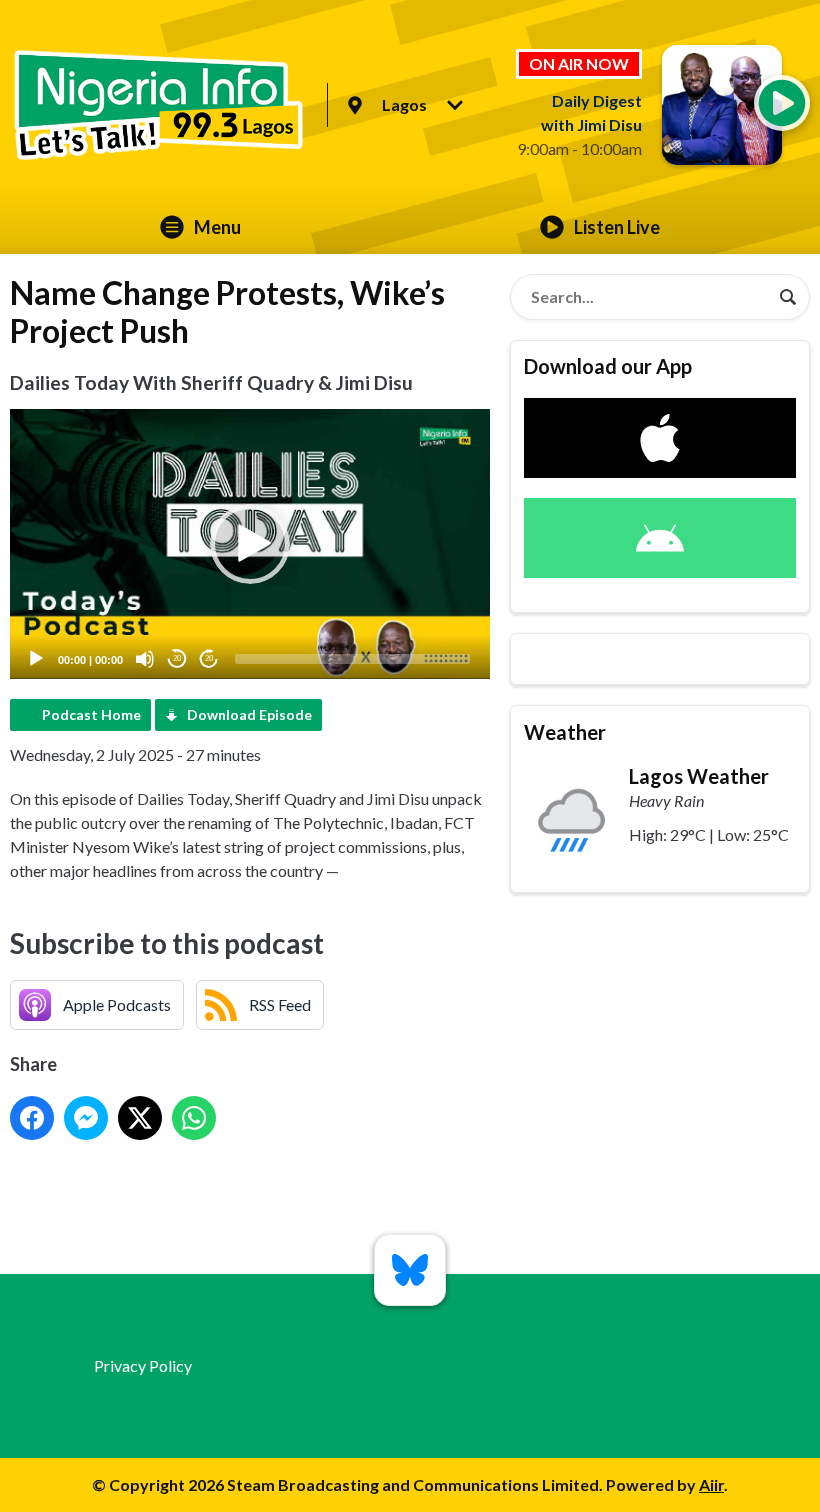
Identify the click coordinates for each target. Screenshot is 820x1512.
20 (177, 658)
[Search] (788, 297)
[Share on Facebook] (32, 1118)
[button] (250, 544)
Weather (565, 732)
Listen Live (617, 227)
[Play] (36, 659)
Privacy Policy (143, 1365)
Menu (217, 227)
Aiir (711, 1484)
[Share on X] (140, 1118)
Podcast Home (91, 714)
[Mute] (145, 659)
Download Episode (249, 714)
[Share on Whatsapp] (194, 1118)
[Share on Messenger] (86, 1118)
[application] (250, 544)
